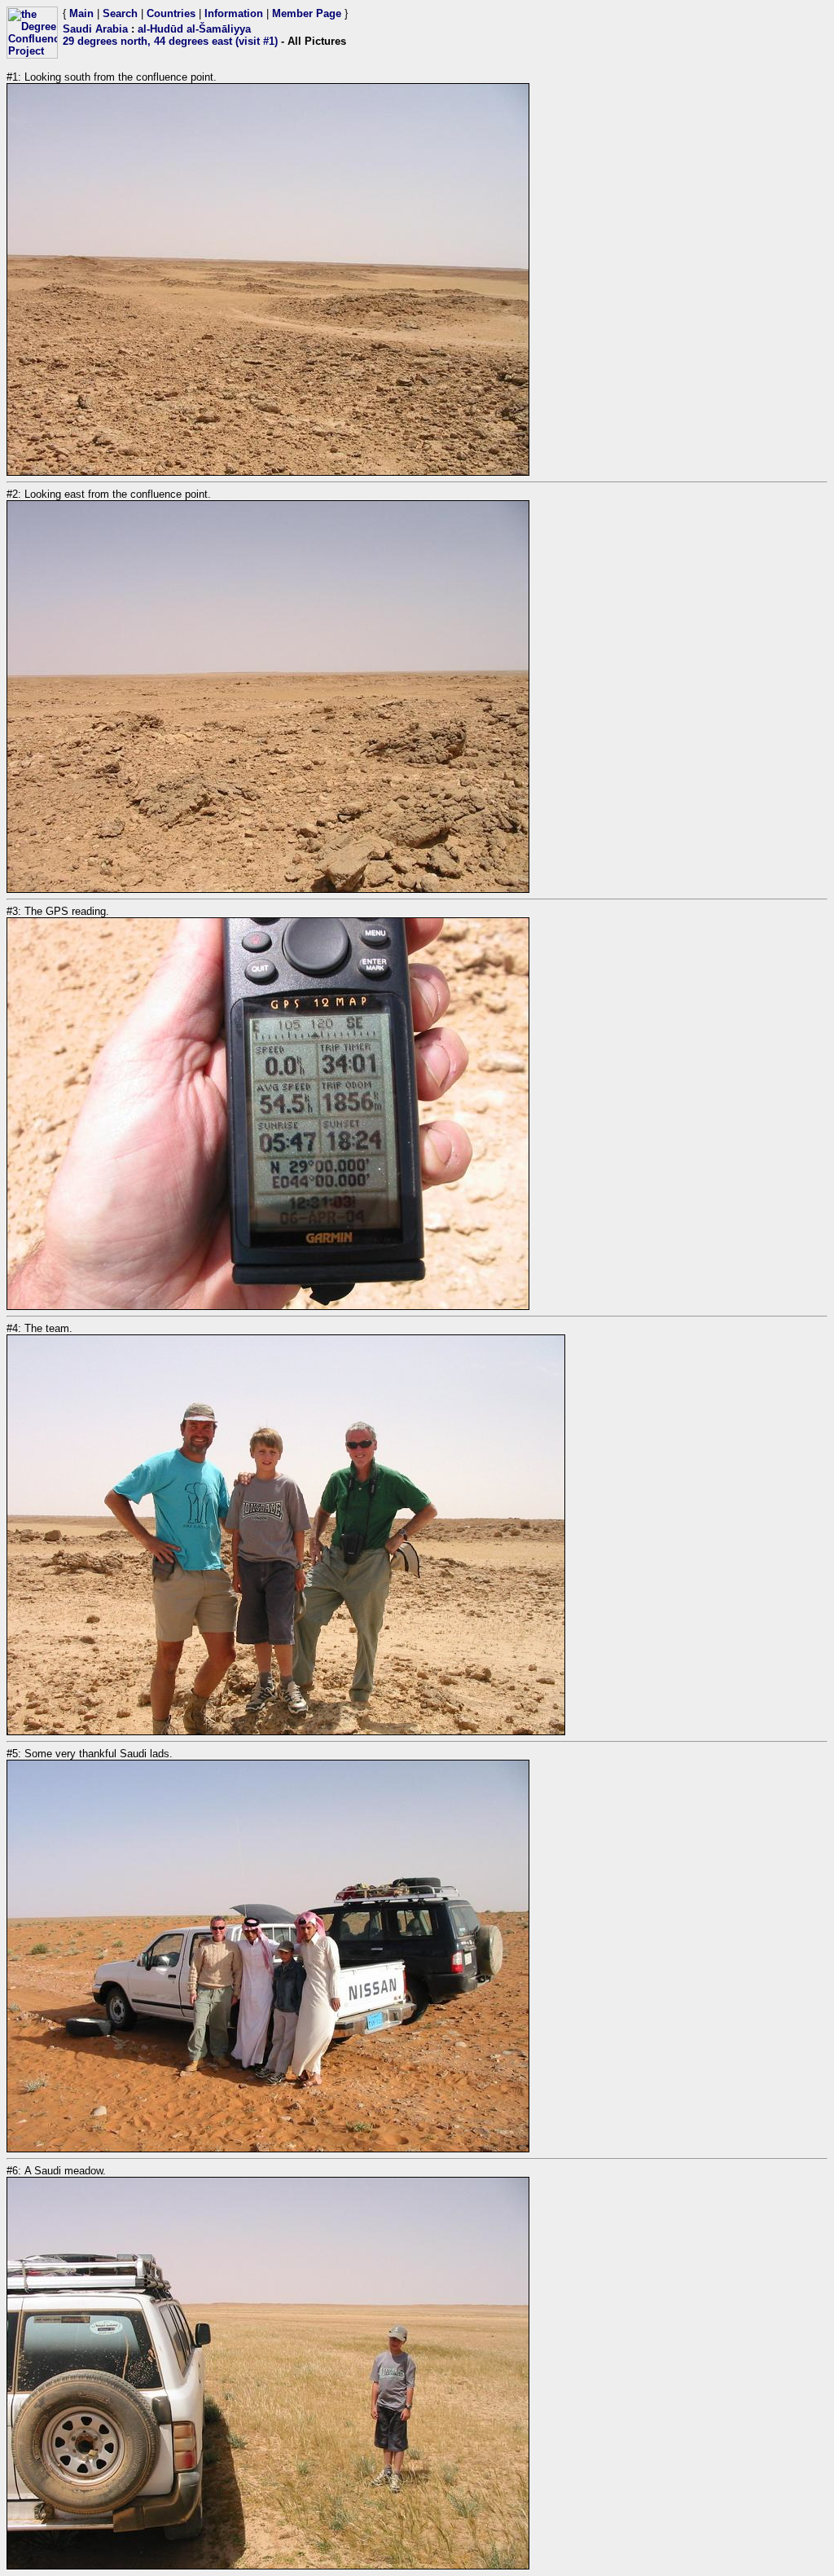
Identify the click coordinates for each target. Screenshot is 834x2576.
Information (234, 13)
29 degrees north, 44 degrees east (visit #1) (170, 41)
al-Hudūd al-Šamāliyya (194, 29)
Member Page (307, 13)
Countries (171, 13)
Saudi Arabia (95, 29)
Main (81, 13)
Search (120, 13)
